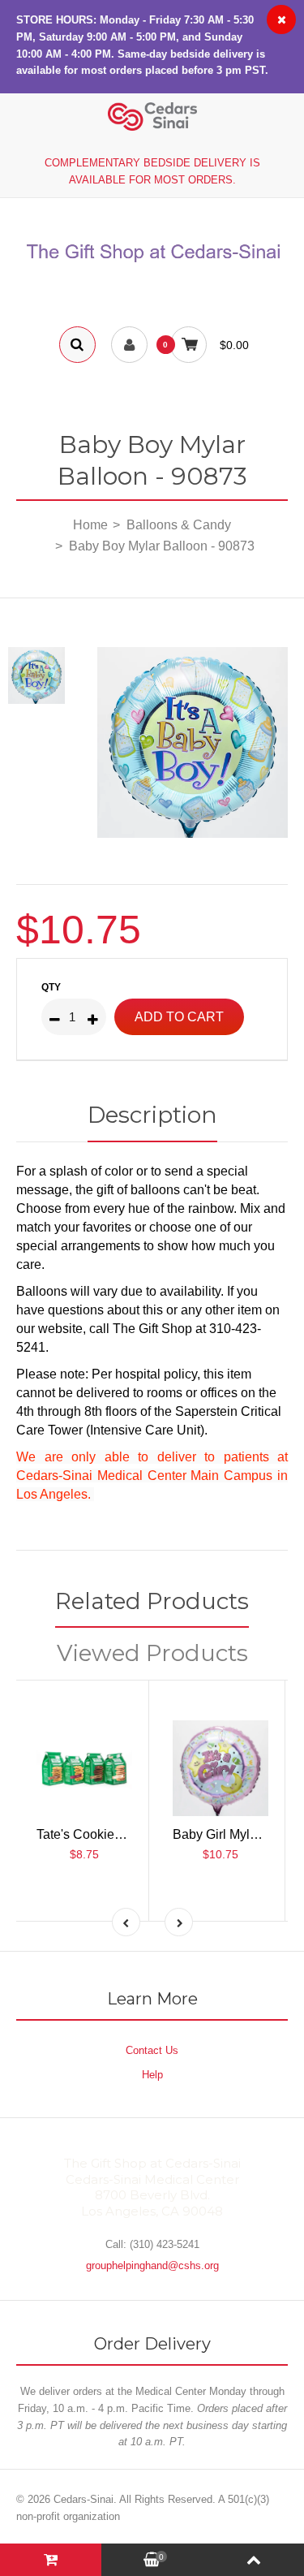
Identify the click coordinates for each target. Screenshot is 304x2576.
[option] (193, 742)
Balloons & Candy (179, 525)
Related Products (152, 1601)
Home (90, 525)
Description (152, 1115)
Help (152, 2075)
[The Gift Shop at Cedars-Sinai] (152, 263)
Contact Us (152, 2050)
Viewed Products (152, 1653)
